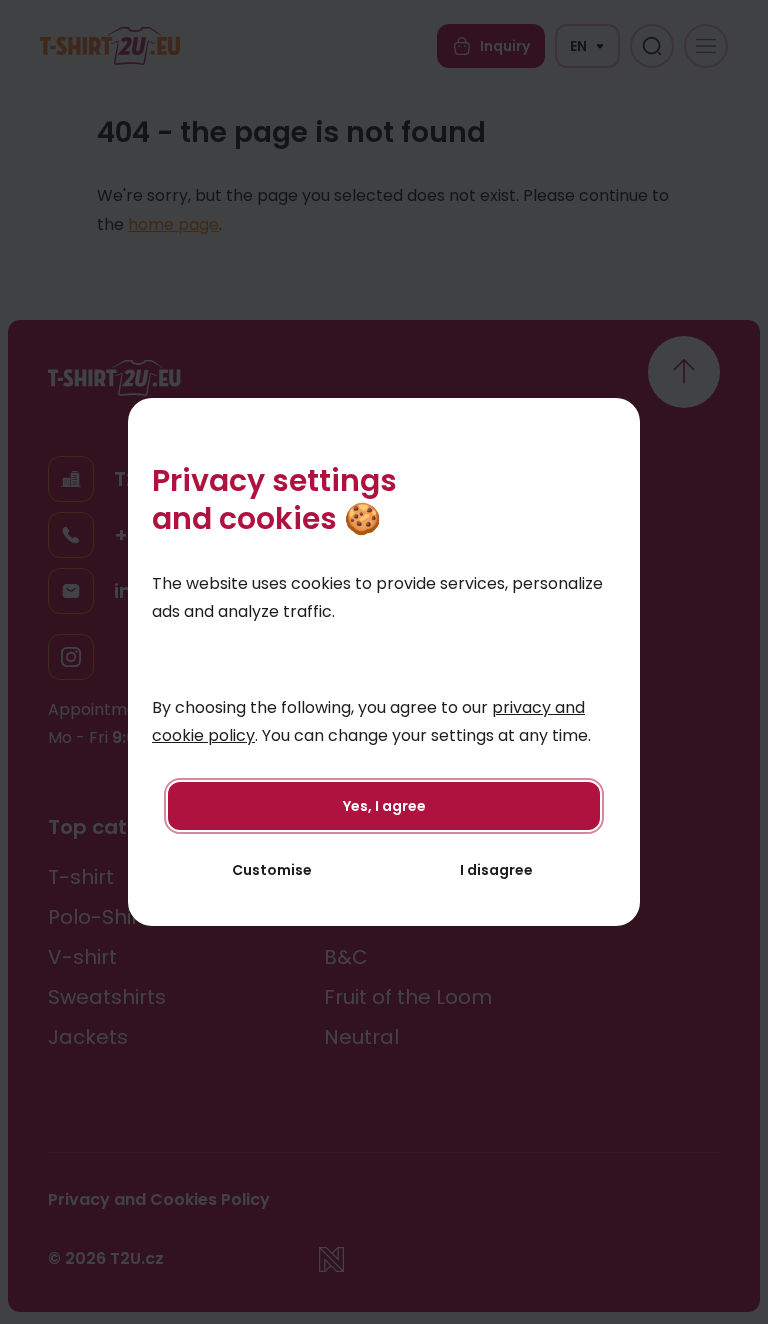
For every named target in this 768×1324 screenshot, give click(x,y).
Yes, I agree (384, 806)
